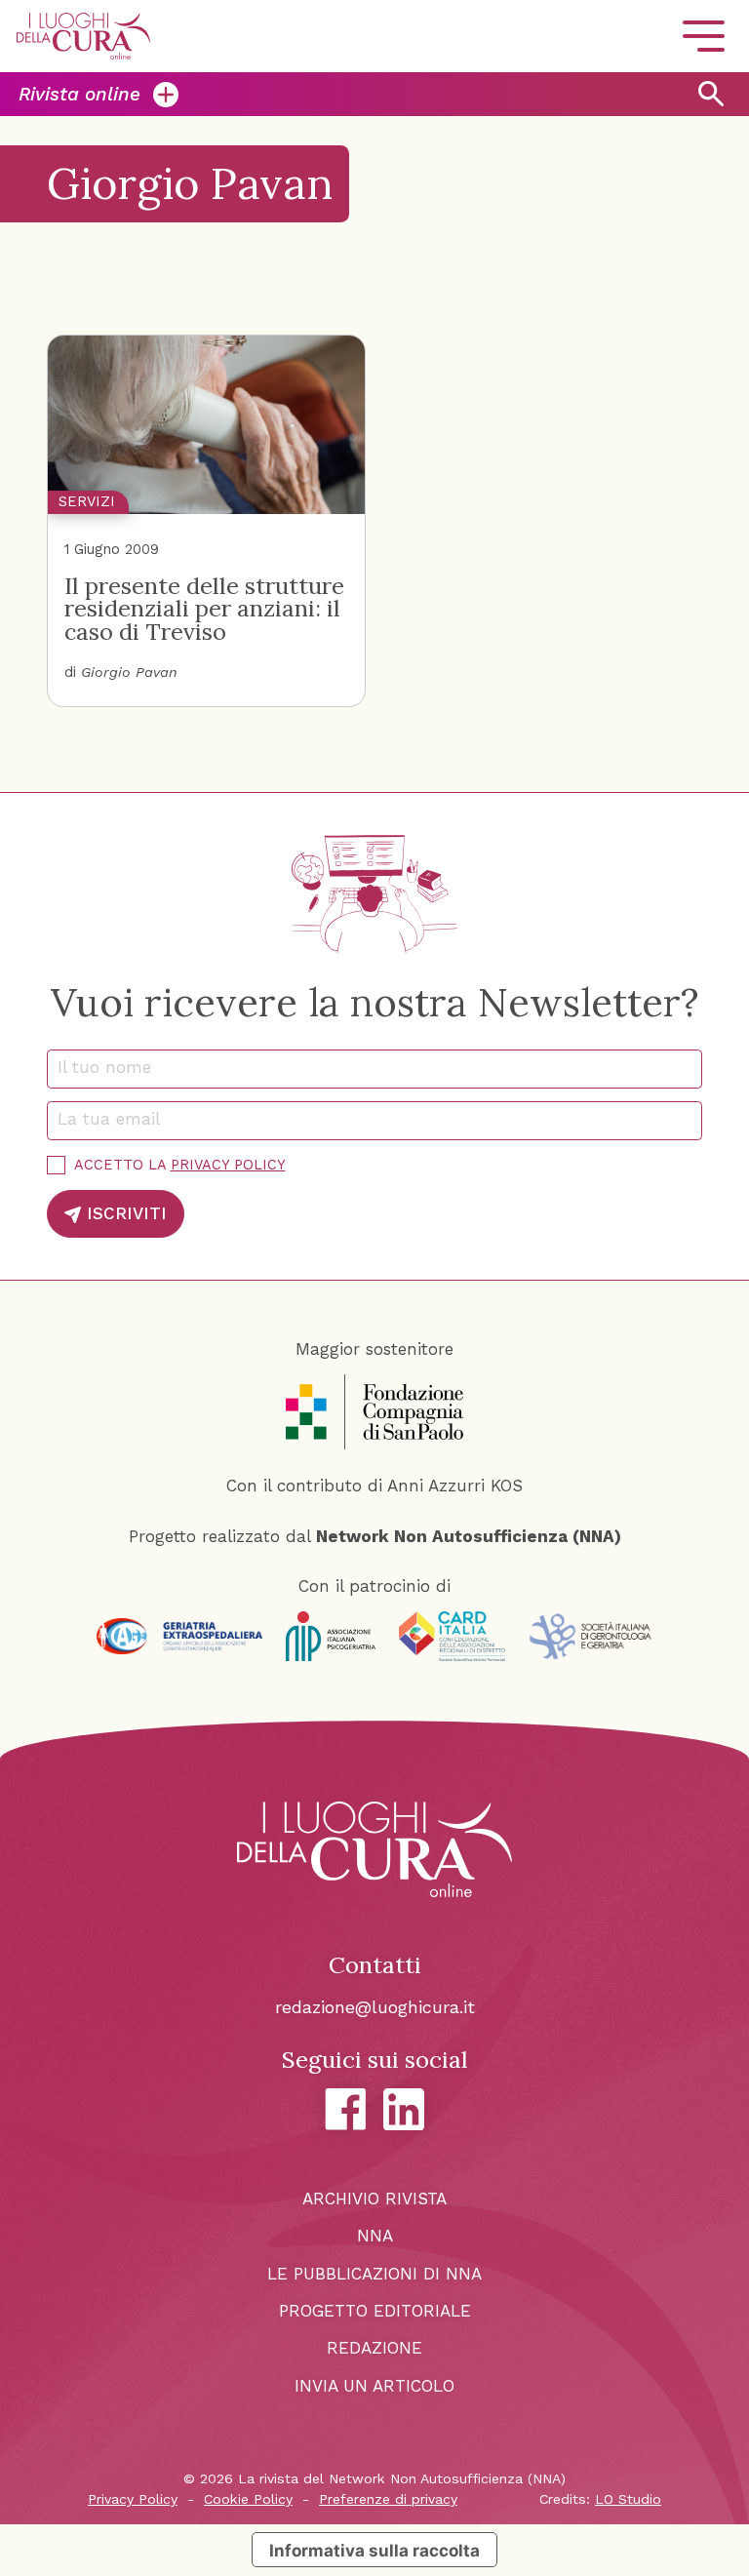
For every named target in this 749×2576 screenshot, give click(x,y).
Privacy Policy (228, 1165)
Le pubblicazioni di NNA (374, 2274)
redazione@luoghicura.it (375, 2007)
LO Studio (628, 2499)
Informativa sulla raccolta (374, 2550)
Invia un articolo (374, 2386)
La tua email (116, 1119)
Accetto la (180, 1165)
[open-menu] (703, 37)
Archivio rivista (374, 2199)
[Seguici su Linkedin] (404, 2110)
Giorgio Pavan (129, 673)
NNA (375, 2236)
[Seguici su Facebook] (346, 2109)
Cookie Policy (248, 2499)
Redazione (374, 2348)
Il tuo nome (112, 1067)
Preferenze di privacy (388, 2499)
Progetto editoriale (375, 2311)
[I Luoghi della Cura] (83, 36)
